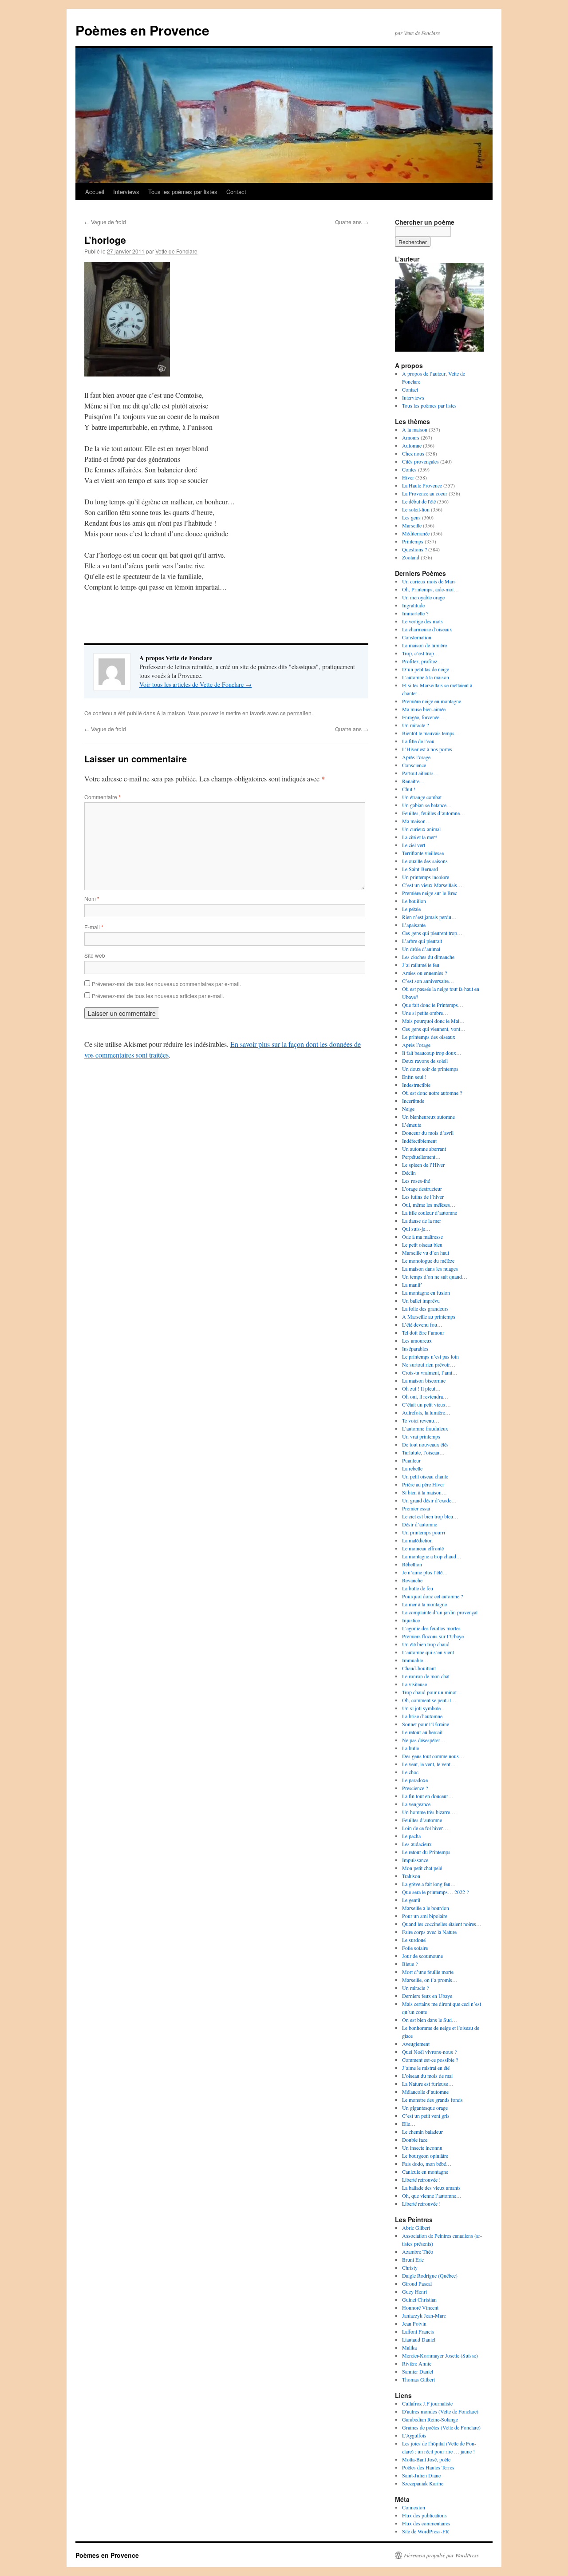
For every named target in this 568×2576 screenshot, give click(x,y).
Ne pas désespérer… (424, 1740)
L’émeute (412, 1125)
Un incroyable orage (423, 597)
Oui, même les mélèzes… (429, 1205)
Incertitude (413, 1101)
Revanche (412, 1580)
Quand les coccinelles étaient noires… (442, 1924)
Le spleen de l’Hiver (423, 1165)
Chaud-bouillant (419, 1668)
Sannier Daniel (418, 2371)
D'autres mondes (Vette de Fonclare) (440, 2411)
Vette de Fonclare (176, 251)
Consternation (417, 637)
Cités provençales (420, 461)
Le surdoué (414, 1940)
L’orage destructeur (422, 1189)
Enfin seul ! (414, 1077)
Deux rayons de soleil (425, 1061)
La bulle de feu (418, 1588)
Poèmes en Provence (142, 30)
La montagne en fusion (426, 1292)
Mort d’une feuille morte (428, 1972)
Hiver (408, 477)
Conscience (414, 765)
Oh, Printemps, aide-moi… (430, 589)
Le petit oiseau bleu (422, 1244)
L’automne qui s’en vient (428, 1652)
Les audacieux (417, 1844)
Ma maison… (416, 821)
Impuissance (415, 1860)
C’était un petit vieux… (426, 1404)
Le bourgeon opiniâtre (425, 2156)
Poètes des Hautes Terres (428, 2467)
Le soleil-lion (416, 509)
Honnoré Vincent (420, 2307)
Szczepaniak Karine (423, 2483)
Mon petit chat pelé (422, 1868)
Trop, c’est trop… (421, 653)
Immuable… (415, 1660)
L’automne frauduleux (425, 1428)
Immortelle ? (415, 613)
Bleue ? (410, 1964)
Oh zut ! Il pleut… (421, 1388)
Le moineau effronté (423, 1548)
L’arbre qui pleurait (422, 941)
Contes (409, 469)
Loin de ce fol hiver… (425, 1828)
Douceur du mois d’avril (428, 1133)
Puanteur (411, 1460)
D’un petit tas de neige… (428, 669)
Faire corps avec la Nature (429, 1932)
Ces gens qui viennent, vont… (434, 1029)
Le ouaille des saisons (425, 861)
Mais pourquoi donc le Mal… (433, 1021)
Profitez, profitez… (422, 661)
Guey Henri (414, 2291)
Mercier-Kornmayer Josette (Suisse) (440, 2355)
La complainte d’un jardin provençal (440, 1612)
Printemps (413, 541)
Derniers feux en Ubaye (427, 1996)
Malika (409, 2347)
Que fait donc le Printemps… (433, 1005)
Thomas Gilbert (418, 2379)
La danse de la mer (422, 1221)
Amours (411, 437)
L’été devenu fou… (422, 1324)
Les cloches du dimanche (428, 957)
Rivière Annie (417, 2363)
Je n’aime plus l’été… (425, 1572)
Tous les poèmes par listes (183, 192)
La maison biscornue (424, 1380)
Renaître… (413, 781)
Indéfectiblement (419, 1141)
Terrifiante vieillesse (423, 853)
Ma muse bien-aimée (424, 709)
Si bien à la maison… (424, 1492)
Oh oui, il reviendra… (425, 1396)
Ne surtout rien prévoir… (429, 1364)
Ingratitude (413, 605)
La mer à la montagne (424, 1604)
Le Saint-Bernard (420, 869)
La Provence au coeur (425, 493)
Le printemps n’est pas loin (430, 1356)
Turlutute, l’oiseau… (423, 1452)
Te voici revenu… (421, 1420)
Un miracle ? (415, 725)
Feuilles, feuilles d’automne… (434, 813)
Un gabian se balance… (427, 805)
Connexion (414, 2507)
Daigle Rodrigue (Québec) (430, 2275)
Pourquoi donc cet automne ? (432, 1596)
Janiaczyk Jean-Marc (424, 2315)
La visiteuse (414, 1684)
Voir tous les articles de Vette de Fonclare (195, 684)
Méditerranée (416, 533)
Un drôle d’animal (421, 949)
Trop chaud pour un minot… (432, 1692)
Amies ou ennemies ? (424, 973)
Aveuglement (416, 2044)
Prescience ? (415, 1788)
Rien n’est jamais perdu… (429, 917)
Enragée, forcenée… (423, 717)
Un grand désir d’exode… (429, 1500)
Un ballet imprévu (421, 1300)
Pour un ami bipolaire (425, 1916)
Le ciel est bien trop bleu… (430, 1516)
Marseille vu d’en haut (426, 1252)
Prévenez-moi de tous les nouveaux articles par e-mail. (158, 996)
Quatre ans (352, 222)
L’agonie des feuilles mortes (431, 1628)
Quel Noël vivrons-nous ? (429, 2052)
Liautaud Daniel (419, 2339)
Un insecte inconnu (422, 2148)
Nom (92, 898)
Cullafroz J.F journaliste (427, 2403)
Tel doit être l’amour (423, 1332)
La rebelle (412, 1468)
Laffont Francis (418, 2331)
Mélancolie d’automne (425, 2092)
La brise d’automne (422, 1716)
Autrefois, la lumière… (426, 1412)
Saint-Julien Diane (421, 2475)
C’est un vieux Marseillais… (432, 885)
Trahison (411, 1876)
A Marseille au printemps (429, 1316)
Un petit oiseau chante (425, 1476)
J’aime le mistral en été (426, 2068)
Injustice (411, 1620)
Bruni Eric (413, 2259)
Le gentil (411, 1900)
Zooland (411, 557)
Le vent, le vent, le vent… (429, 1764)
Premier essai (416, 1508)
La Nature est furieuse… (428, 2084)
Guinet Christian (419, 2299)
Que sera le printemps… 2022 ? (435, 1892)
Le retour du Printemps (426, 1852)
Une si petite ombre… (425, 1013)
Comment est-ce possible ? (430, 2060)
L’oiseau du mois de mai (427, 2076)
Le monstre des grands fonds (432, 2100)
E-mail (94, 927)
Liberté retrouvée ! (421, 2180)
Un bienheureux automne (428, 1117)
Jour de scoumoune (422, 1956)
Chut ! (409, 789)
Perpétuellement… (421, 1157)
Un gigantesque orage (425, 2108)
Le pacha (411, 1836)
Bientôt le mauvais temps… (431, 733)
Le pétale (411, 909)
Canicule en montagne (425, 2172)
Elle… (409, 2124)
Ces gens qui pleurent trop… (432, 933)
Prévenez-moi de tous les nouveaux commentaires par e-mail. (166, 984)
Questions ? (414, 549)
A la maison (171, 713)
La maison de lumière (424, 645)
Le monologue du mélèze (428, 1260)
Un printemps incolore (426, 877)
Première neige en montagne (432, 701)
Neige (408, 1109)
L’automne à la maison (426, 677)
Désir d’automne (420, 1524)
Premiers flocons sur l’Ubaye (433, 1636)
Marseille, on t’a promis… (430, 1980)
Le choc (410, 1772)
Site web (95, 955)
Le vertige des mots (422, 621)
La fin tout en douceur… (428, 1796)
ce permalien (296, 713)
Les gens (411, 517)
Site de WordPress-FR (426, 2531)
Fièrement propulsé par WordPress (441, 2555)
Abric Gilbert (416, 2227)
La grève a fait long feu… (429, 1884)
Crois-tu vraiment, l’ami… (430, 1372)
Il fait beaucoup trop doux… (432, 1053)
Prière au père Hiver (423, 1484)
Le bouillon (414, 901)
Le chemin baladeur (422, 2132)
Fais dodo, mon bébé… (427, 2164)
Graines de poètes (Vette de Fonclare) (441, 2427)
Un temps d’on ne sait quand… (435, 1276)
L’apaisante (414, 925)
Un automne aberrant (424, 1149)
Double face (415, 2140)
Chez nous (413, 453)
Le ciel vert (414, 845)
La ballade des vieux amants (431, 2188)
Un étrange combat (422, 797)
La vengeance (416, 1804)
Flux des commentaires (426, 2523)
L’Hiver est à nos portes (427, 749)
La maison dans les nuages (430, 1268)
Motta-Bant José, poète (426, 2459)
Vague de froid (105, 222)
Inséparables (415, 1348)
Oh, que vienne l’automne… (432, 2196)
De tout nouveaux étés (425, 1444)
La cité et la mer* (420, 837)
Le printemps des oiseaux (429, 1037)
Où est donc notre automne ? (432, 1093)
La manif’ (412, 1284)
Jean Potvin (414, 2323)
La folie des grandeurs (425, 1308)
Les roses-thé (416, 1181)
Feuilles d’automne (422, 1820)
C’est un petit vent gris (426, 2116)
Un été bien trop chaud (426, 1644)
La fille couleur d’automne (430, 1213)
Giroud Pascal (417, 2283)
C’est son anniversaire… (428, 981)
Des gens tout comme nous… (433, 1756)
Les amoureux (417, 1340)
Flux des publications (424, 2515)
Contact (236, 192)
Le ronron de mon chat (426, 1676)
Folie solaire (415, 1948)
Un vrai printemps (421, 1436)
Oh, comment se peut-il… (429, 1700)
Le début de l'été (419, 501)
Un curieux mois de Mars (429, 581)
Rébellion (412, 1564)
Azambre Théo (418, 2251)
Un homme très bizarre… (429, 1812)
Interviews (126, 192)
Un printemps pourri (424, 1532)
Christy (410, 2267)
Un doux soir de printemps (430, 1069)
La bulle (410, 1748)
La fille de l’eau (418, 741)
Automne (412, 445)
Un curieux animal (421, 829)
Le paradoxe (415, 1780)
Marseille (412, 525)
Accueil (95, 192)
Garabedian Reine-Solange (430, 2419)
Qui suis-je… (416, 1229)
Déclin (409, 1173)
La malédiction (417, 1540)
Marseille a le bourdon (426, 1908)
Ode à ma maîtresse (422, 1236)
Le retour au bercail (422, 1732)
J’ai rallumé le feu (421, 965)
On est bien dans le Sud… (430, 2020)
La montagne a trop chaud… (432, 1556)
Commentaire (103, 797)
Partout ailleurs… (420, 773)
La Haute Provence (422, 485)
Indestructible (416, 1085)
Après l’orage (416, 757)
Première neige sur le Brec (430, 893)
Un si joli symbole (421, 1708)
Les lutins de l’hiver (423, 1197)
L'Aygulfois (414, 2435)
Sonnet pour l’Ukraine (426, 1724)
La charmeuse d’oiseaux (427, 629)
